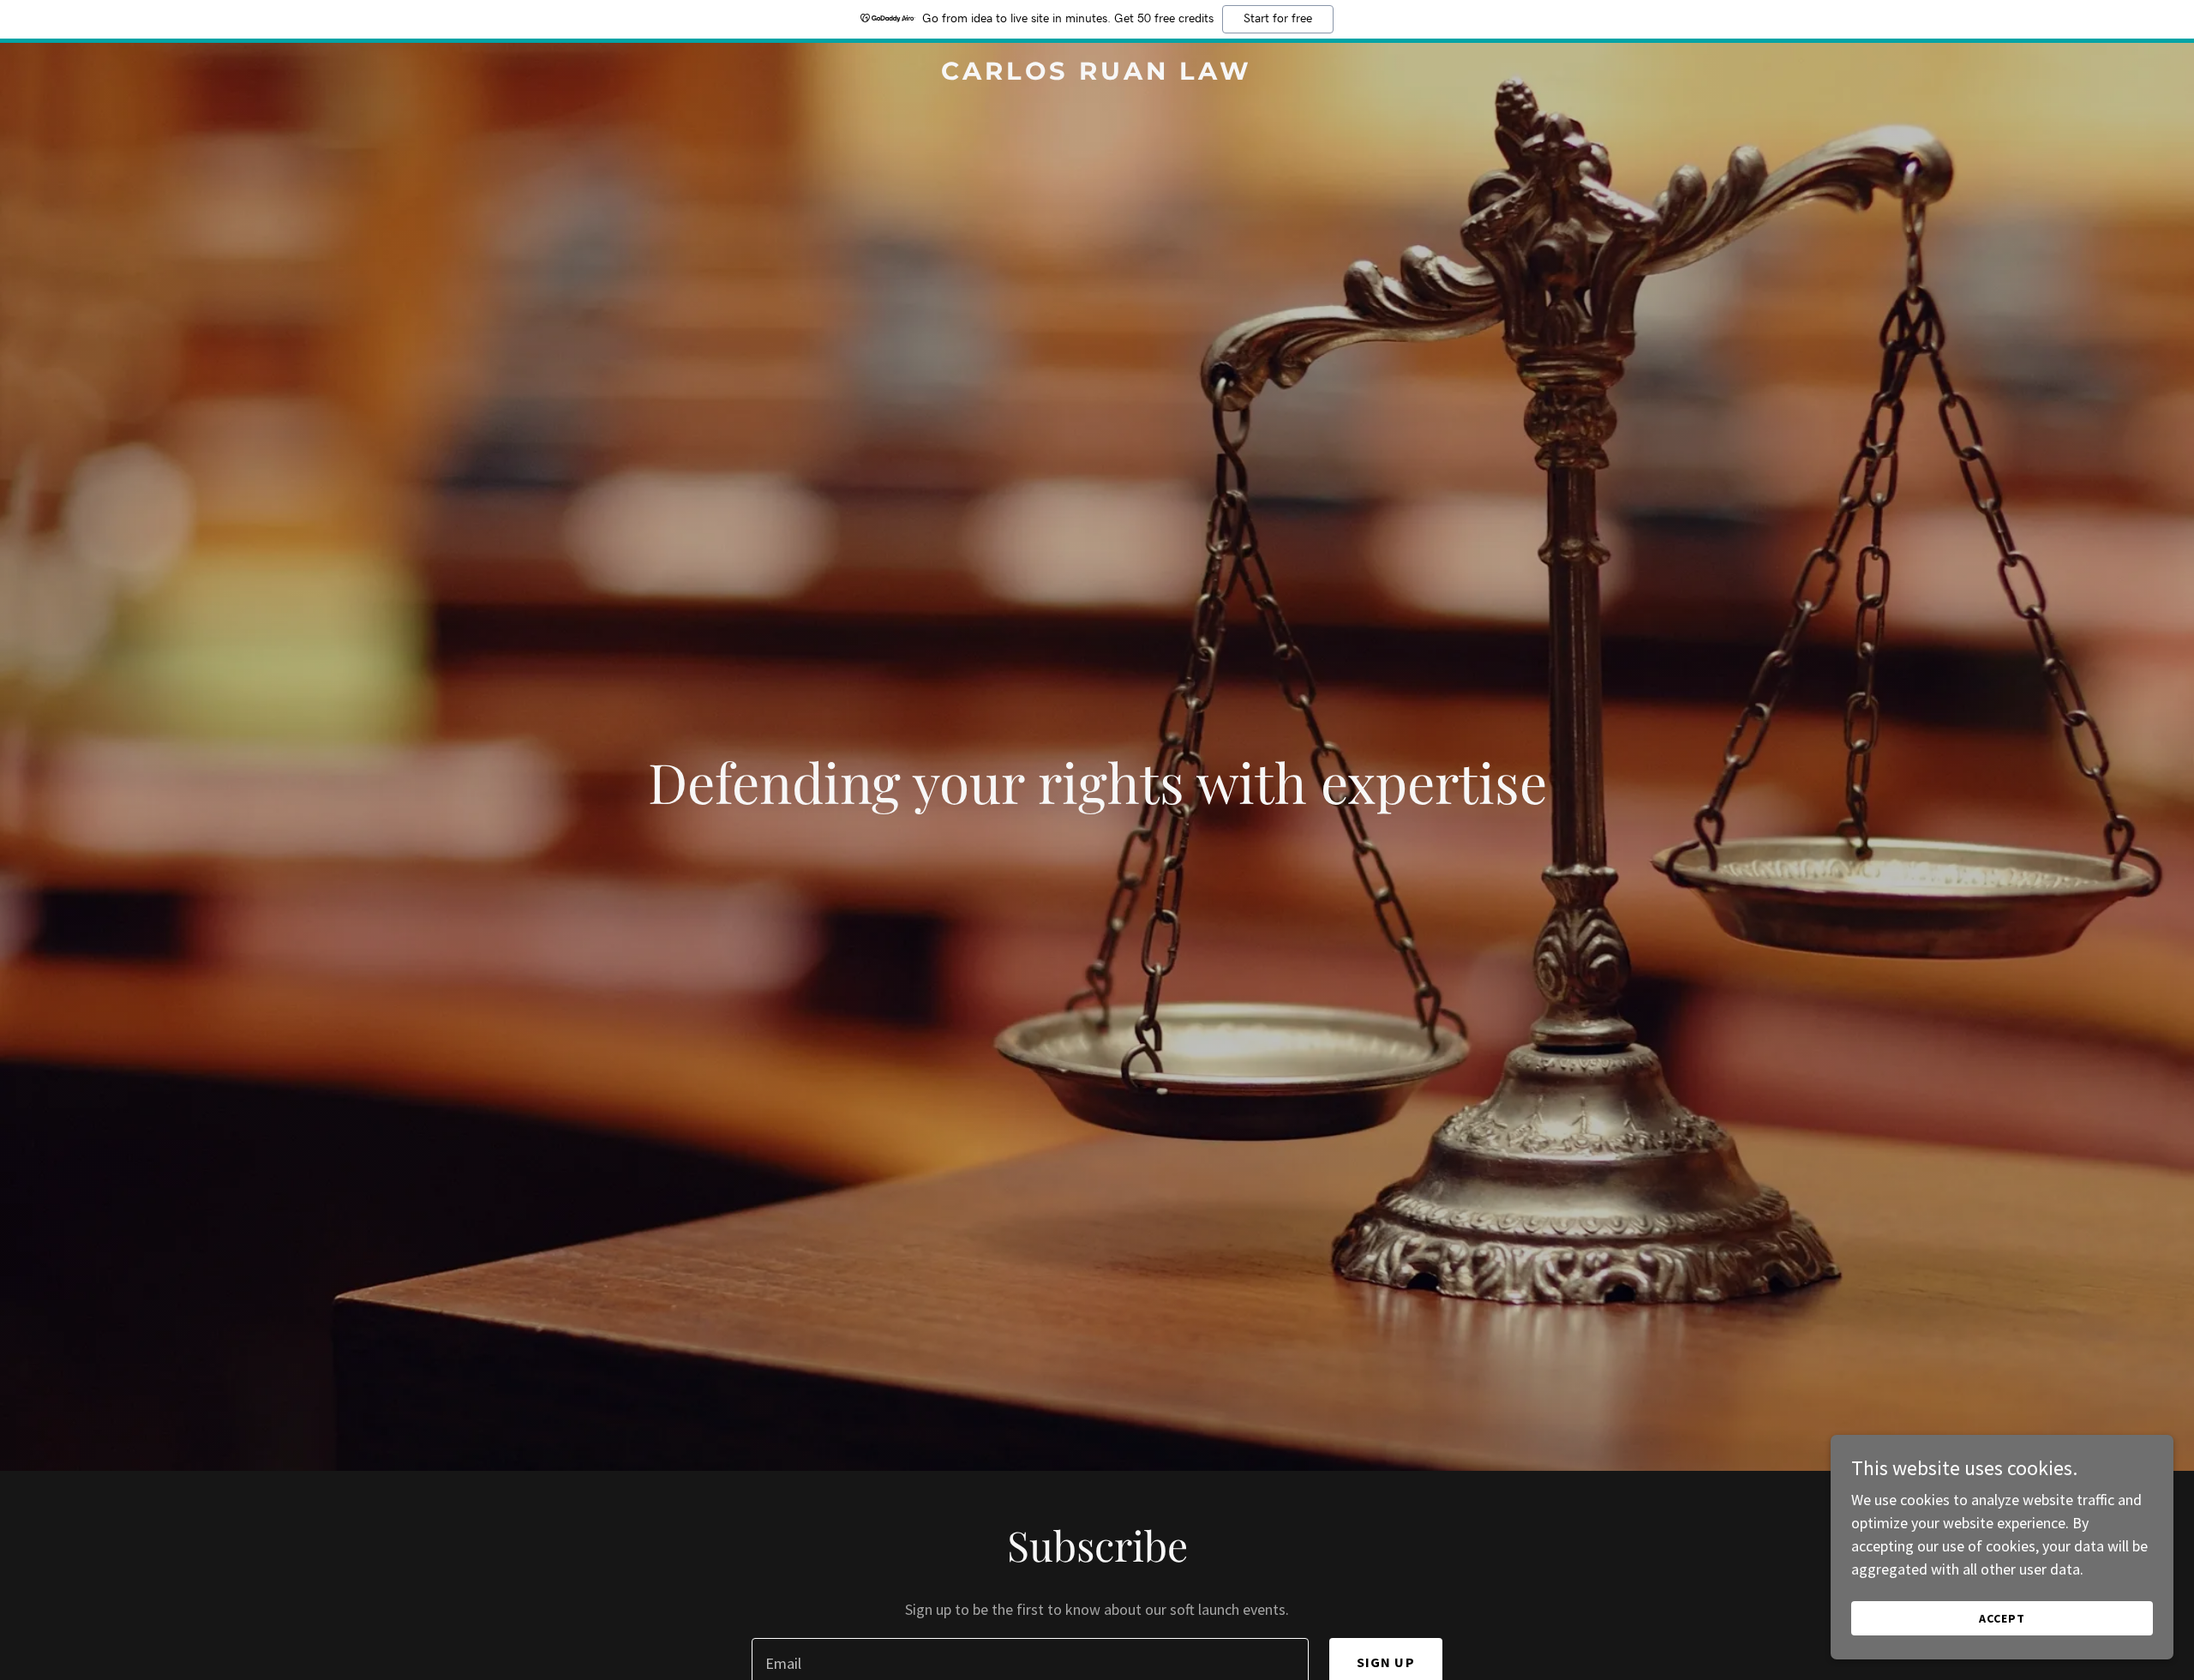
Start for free (1278, 19)
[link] (1097, 74)
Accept (2002, 1618)
